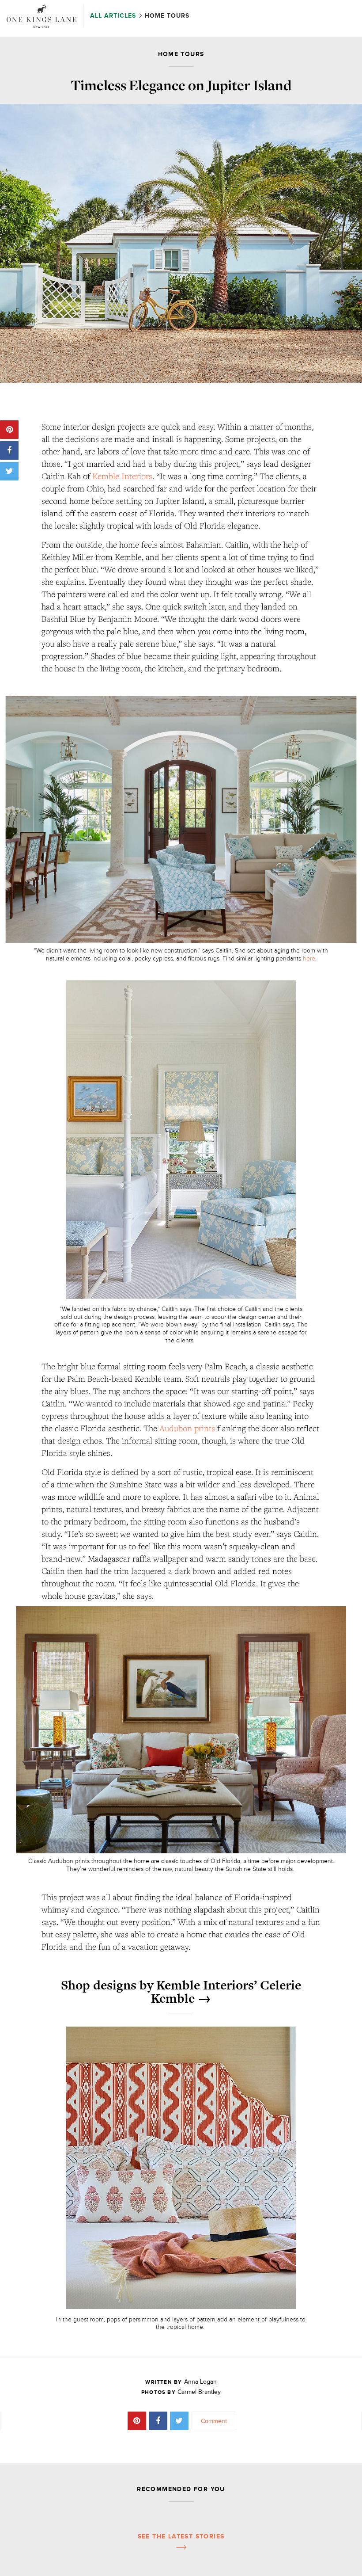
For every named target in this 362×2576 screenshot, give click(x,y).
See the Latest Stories (181, 2536)
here (309, 958)
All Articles (114, 16)
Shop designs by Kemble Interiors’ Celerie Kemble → (181, 1992)
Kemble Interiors (122, 476)
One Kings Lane (41, 16)
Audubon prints (187, 1428)
